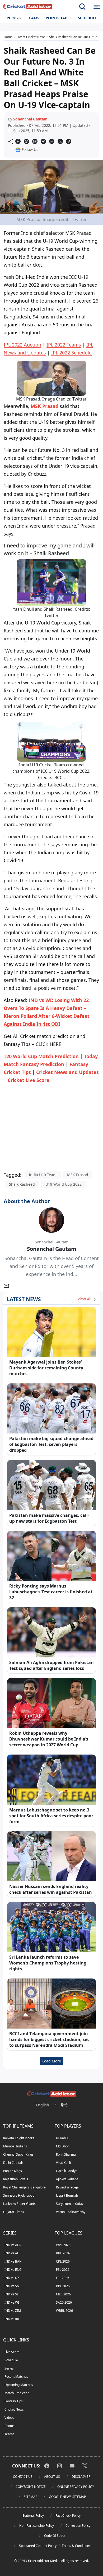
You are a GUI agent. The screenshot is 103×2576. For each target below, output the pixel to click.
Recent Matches (16, 2377)
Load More (52, 2061)
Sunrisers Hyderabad (19, 2195)
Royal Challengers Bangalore (24, 2187)
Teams (33, 18)
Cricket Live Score (29, 1080)
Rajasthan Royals (16, 2179)
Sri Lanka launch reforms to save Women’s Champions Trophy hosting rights (48, 1963)
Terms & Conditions (76, 2546)
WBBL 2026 (64, 2311)
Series (9, 2368)
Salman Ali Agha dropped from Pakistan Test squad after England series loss (51, 1665)
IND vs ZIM (13, 2311)
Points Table (59, 18)
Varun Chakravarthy (71, 2212)
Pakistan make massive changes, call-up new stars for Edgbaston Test (49, 1518)
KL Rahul (62, 2138)
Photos (10, 2426)
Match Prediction (17, 2393)
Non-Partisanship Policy (37, 2526)
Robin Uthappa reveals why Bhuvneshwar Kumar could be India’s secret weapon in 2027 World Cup (49, 1739)
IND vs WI (12, 2302)
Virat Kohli (63, 2163)
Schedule (88, 18)
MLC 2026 (63, 2294)
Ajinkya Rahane (67, 2179)
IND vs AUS (13, 2253)
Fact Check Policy (68, 2516)
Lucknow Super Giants (19, 2204)
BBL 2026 (63, 2253)
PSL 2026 (63, 2270)
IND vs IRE (12, 2319)
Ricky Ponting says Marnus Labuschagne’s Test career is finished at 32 (51, 1592)
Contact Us (23, 2477)
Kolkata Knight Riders (19, 2138)
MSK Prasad (45, 406)
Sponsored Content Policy (38, 2546)
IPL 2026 (13, 18)
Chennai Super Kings (18, 2154)
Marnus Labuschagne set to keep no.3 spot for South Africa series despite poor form (51, 1816)
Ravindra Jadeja (67, 2187)
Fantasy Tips (14, 2401)
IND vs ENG (13, 2270)
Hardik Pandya (67, 2171)
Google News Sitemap (67, 2497)
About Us (52, 2477)
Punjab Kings (13, 2171)
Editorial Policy (33, 2516)
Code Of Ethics (55, 2536)
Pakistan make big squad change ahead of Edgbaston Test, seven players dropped (51, 1444)
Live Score (12, 2352)
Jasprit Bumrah (67, 2195)
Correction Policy (78, 2526)
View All (85, 1299)
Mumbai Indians (15, 2146)
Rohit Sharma (66, 2154)
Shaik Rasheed (22, 1184)
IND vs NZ (12, 2278)
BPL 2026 (63, 2286)
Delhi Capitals (13, 2163)
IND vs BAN (13, 2261)
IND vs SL (11, 2294)
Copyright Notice (31, 2487)
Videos (9, 2418)
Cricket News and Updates (67, 1072)
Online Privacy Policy (76, 2487)
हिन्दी (64, 2105)
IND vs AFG (13, 2245)
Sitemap (31, 2497)
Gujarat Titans (14, 2212)
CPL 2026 (63, 2261)
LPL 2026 (63, 2278)
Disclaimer (81, 2477)
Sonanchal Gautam (30, 119)
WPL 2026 (63, 2245)
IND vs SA (12, 2286)
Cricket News (14, 2409)
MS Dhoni (63, 2146)
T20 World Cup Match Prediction (41, 1056)
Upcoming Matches (19, 2385)
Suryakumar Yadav (70, 2204)
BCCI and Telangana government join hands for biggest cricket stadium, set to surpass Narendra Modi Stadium (49, 2039)
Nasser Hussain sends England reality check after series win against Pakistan (51, 1889)
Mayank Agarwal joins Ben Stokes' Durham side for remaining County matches (46, 1368)
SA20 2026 (64, 2302)
